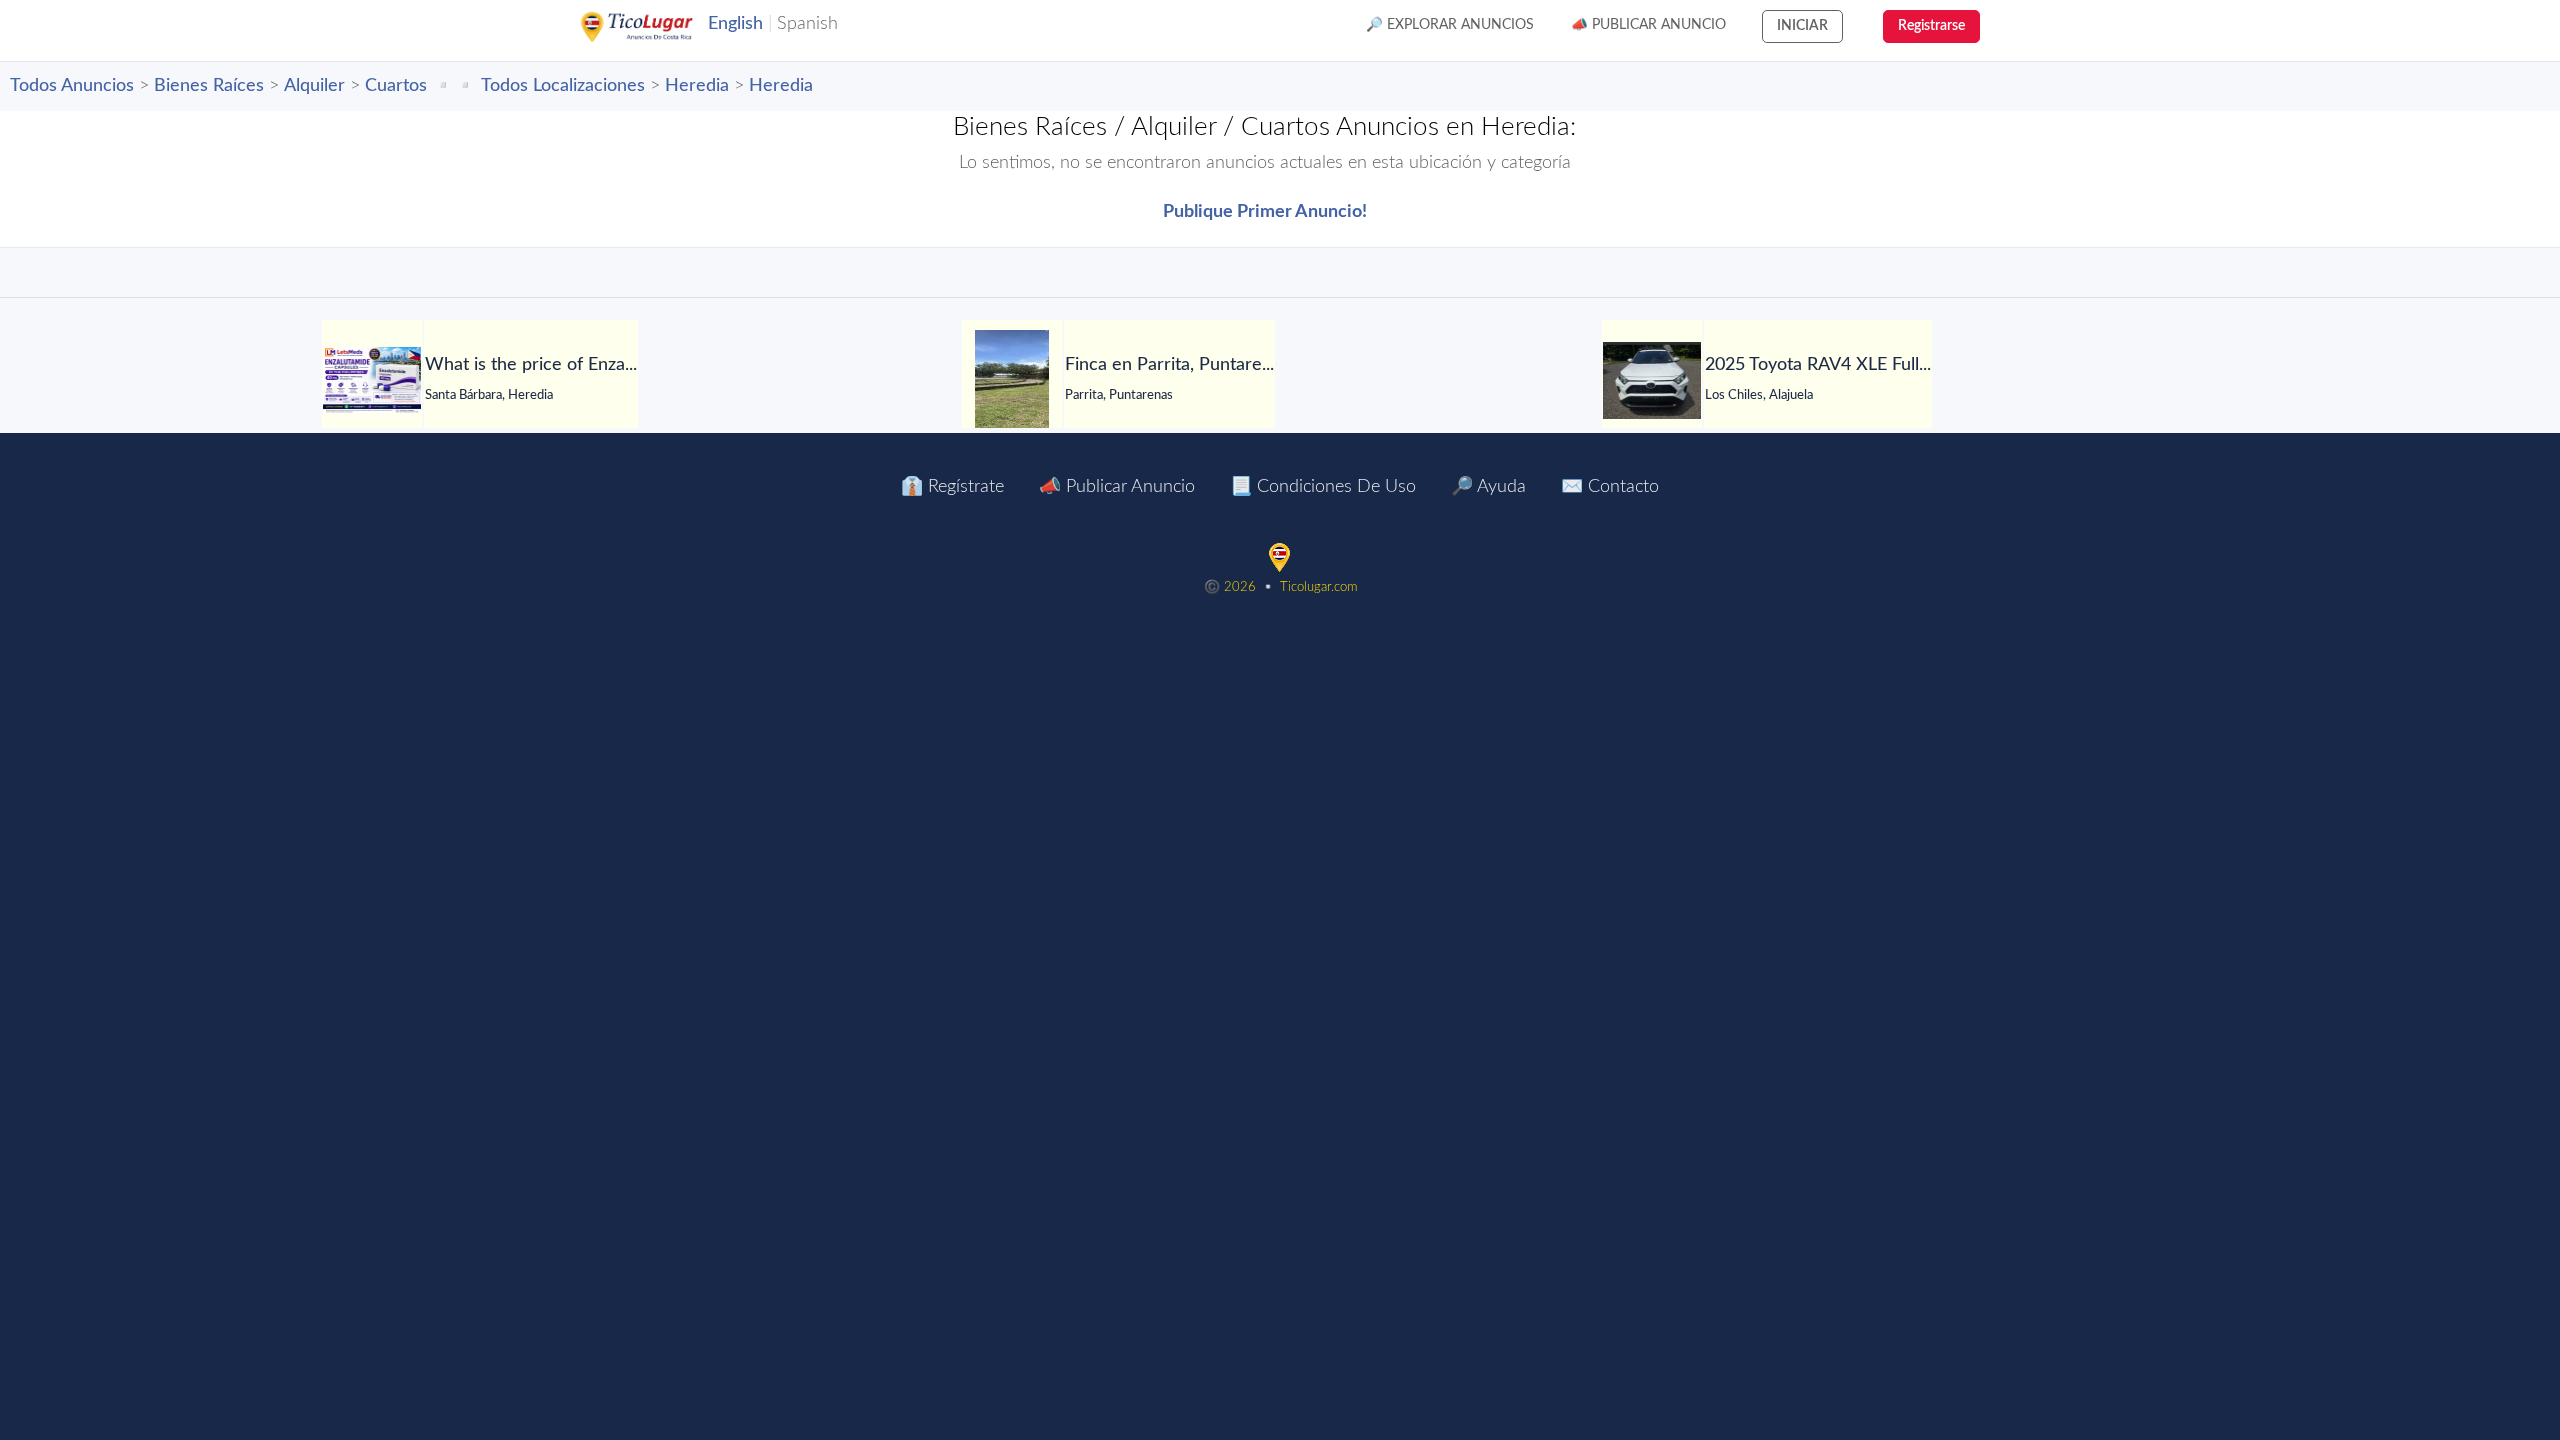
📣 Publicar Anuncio (1648, 25)
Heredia (697, 86)
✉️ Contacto (1610, 487)
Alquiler (314, 86)
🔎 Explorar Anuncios (1450, 25)
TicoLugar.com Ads (658, 27)
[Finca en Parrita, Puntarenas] (1012, 380)
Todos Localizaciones (563, 86)
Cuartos (396, 86)
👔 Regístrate (952, 487)
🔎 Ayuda (1488, 487)
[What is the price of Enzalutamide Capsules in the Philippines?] (372, 380)
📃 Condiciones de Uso (1323, 487)
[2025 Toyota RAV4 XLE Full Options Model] (1652, 380)
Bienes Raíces (209, 86)
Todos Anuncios (72, 86)
